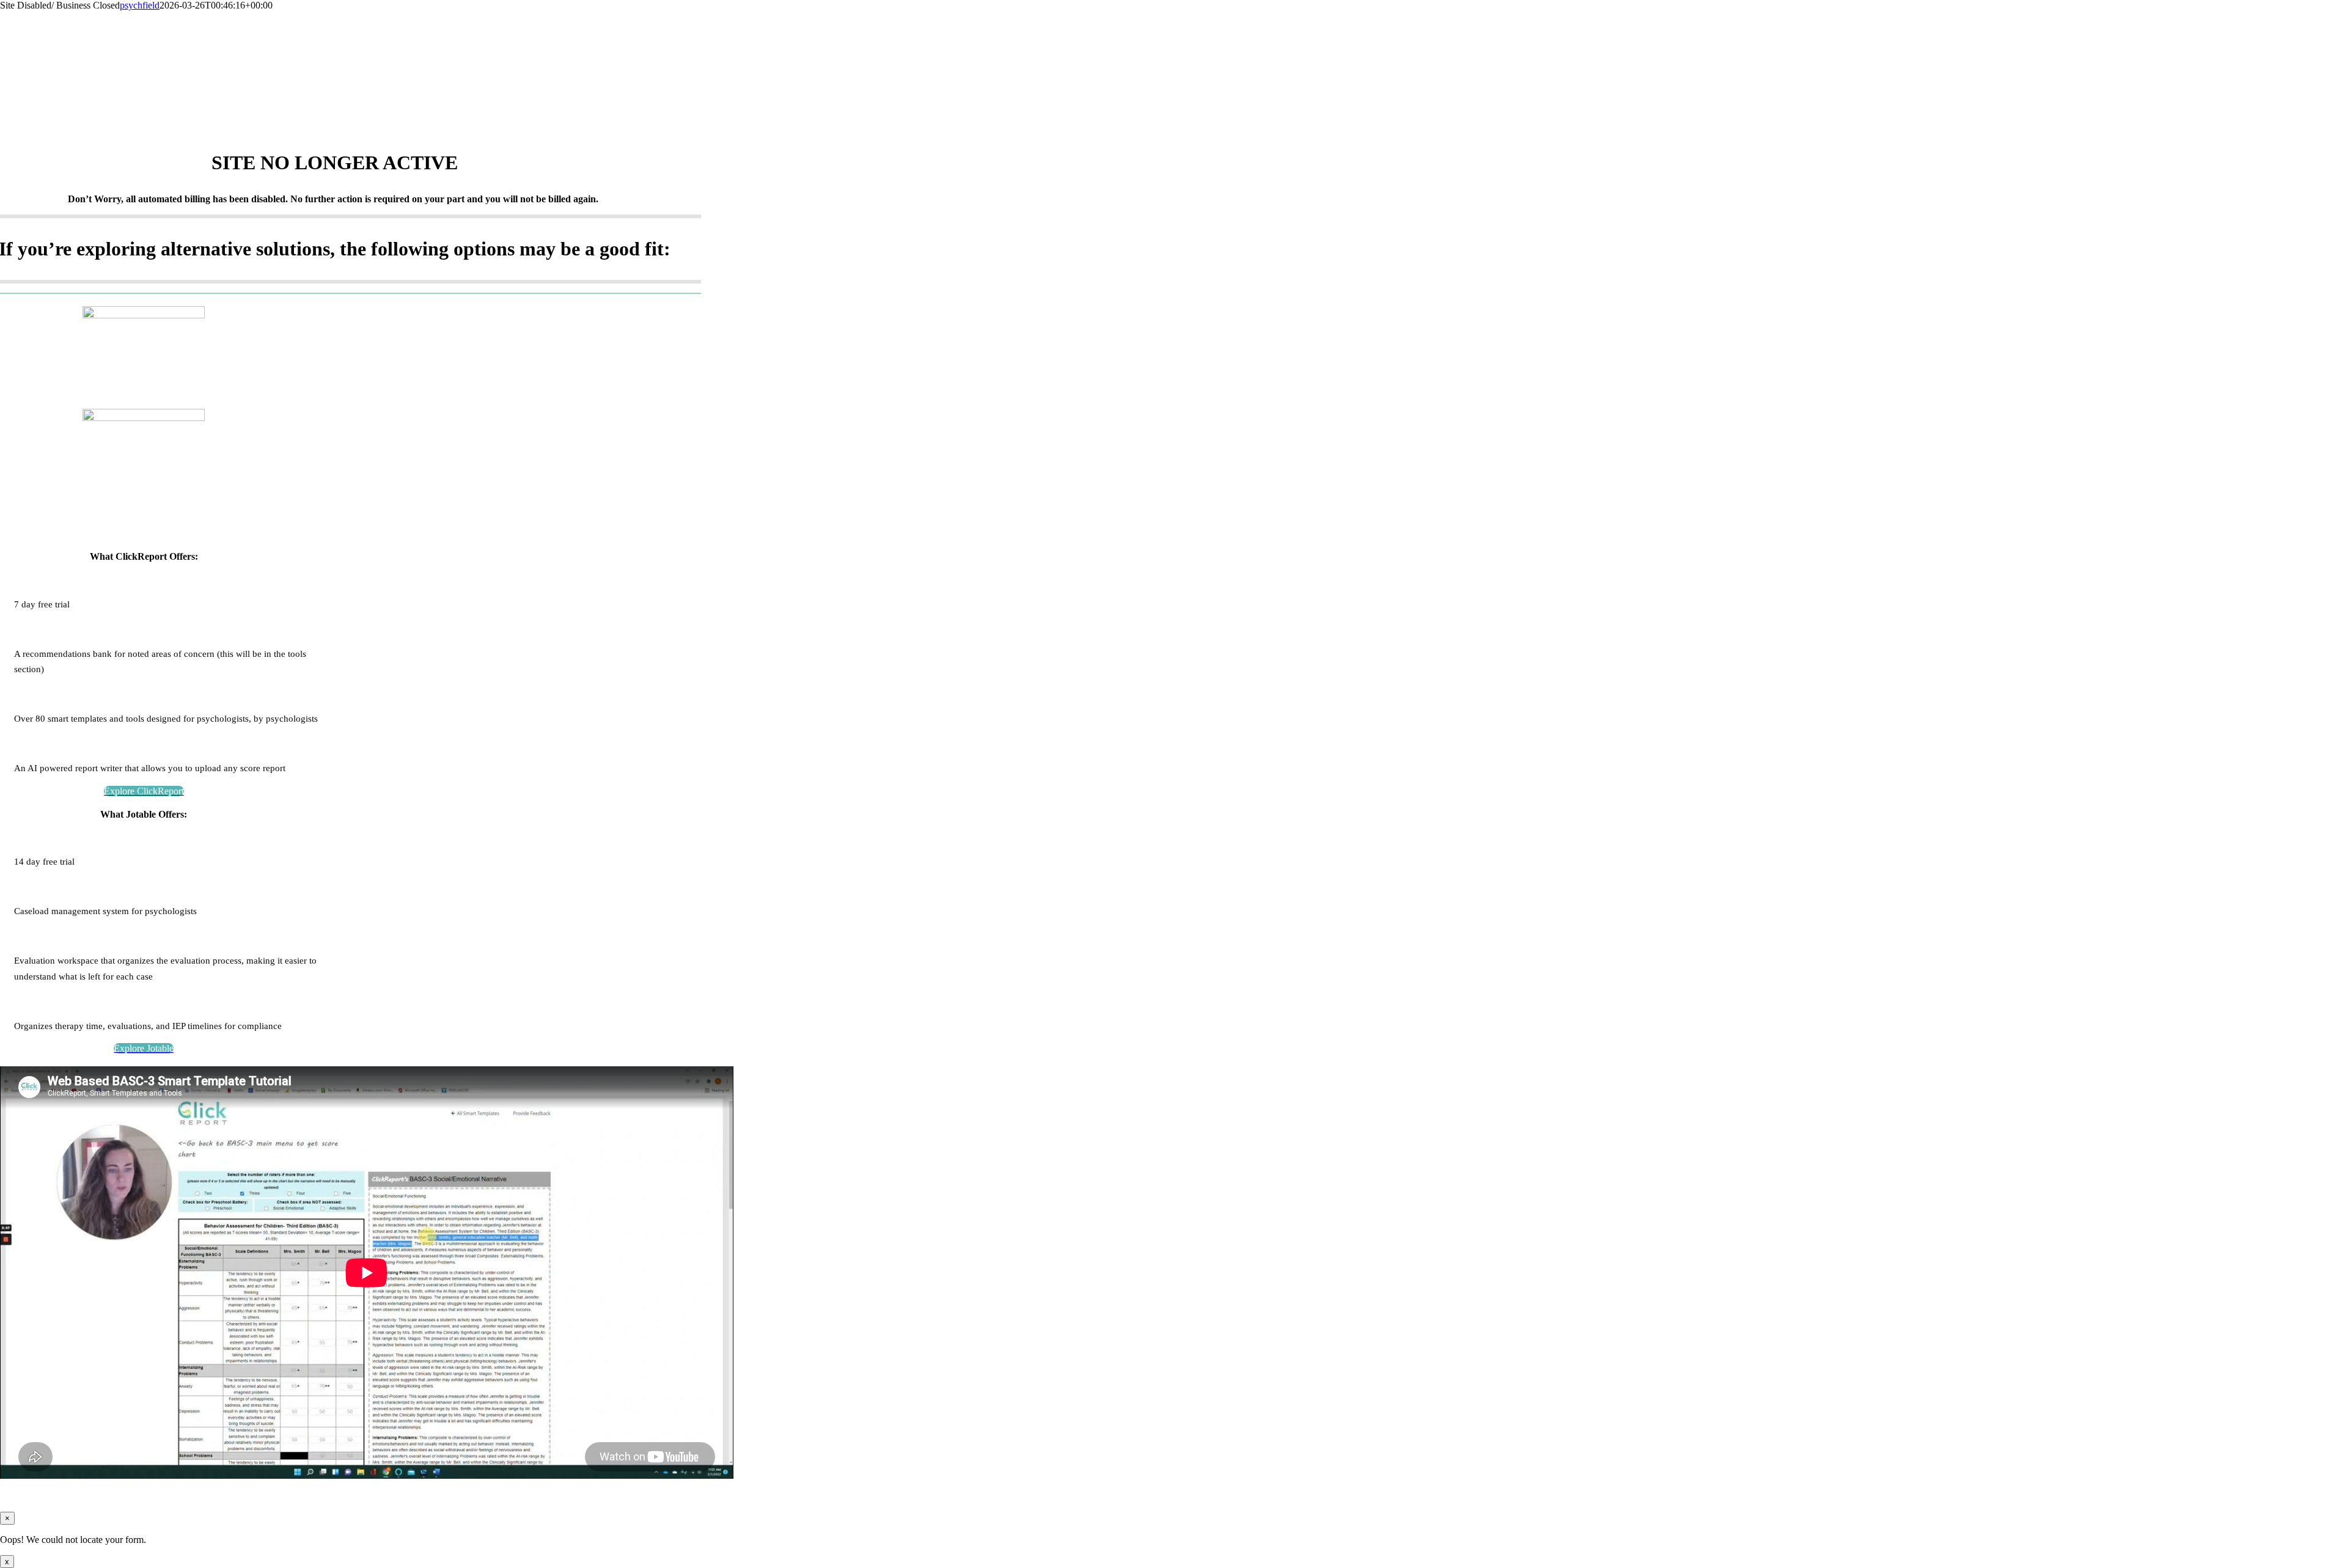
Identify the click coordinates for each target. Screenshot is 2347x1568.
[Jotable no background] (144, 418)
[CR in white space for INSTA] (144, 315)
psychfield (140, 5)
